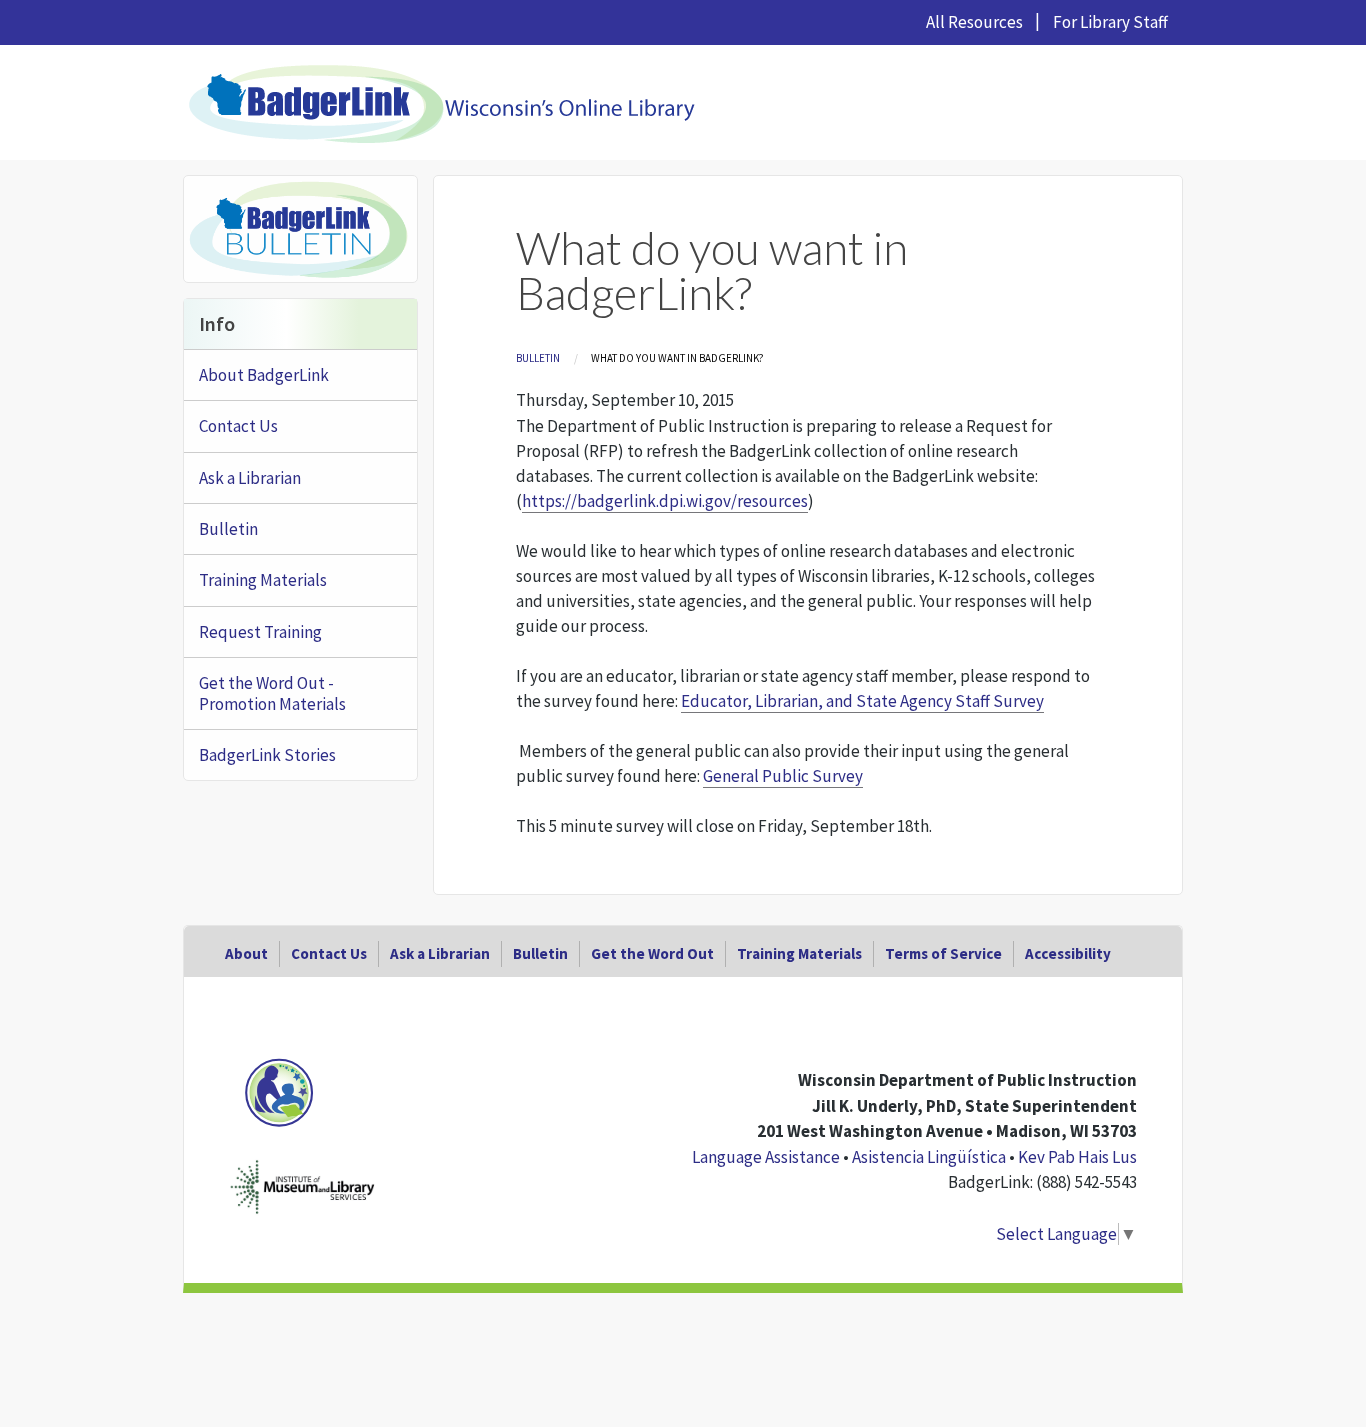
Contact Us (238, 426)
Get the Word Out (652, 953)
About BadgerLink (264, 375)
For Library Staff (1110, 22)
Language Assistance (766, 1157)
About (246, 953)
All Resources (974, 22)
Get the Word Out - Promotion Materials (272, 693)
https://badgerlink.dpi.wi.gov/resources (665, 501)
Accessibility (1068, 953)
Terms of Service (943, 953)
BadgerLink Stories (267, 755)
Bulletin (538, 358)
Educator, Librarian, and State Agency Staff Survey (862, 701)
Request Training (260, 632)
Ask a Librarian (250, 478)
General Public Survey (783, 776)
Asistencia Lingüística (929, 1157)
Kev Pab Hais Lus (1077, 1157)
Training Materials (263, 580)
